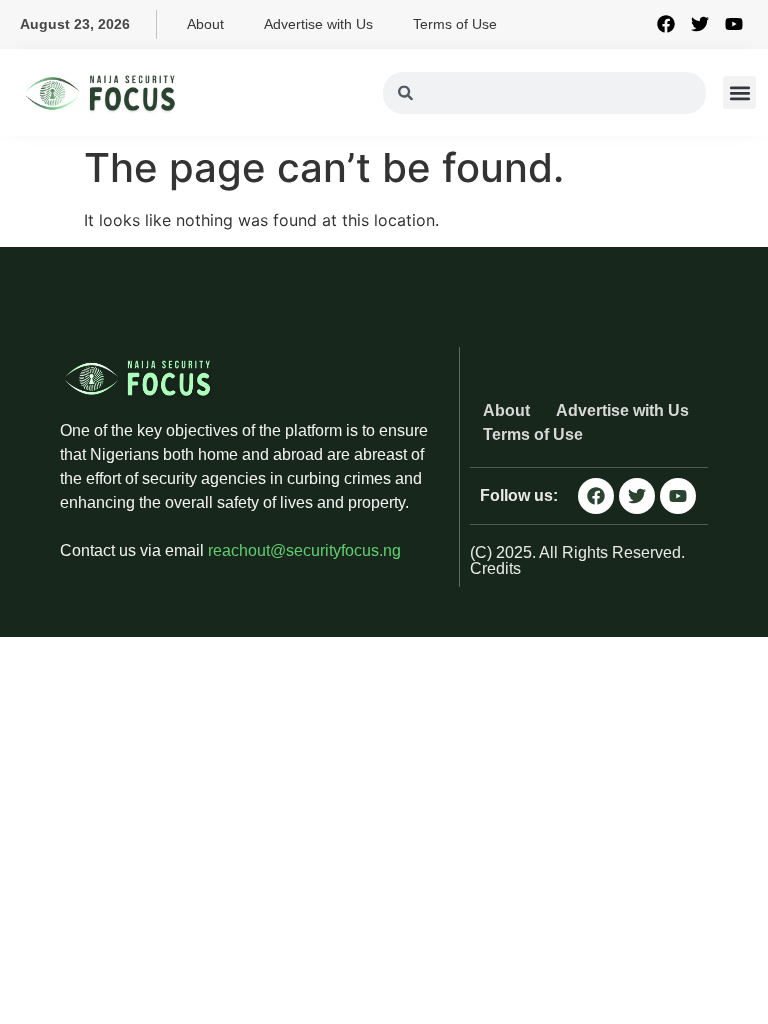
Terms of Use (455, 24)
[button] (739, 92)
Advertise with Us (318, 24)
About (205, 24)
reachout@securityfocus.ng (304, 550)
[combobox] (544, 93)
